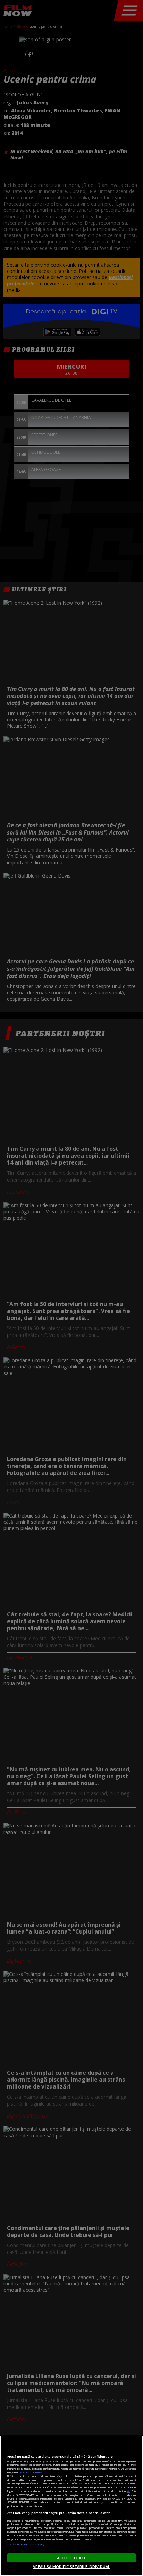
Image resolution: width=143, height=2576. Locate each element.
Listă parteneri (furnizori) (26, 2544)
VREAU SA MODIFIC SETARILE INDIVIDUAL (71, 2566)
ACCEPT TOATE (71, 2558)
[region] (71, 2506)
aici (129, 2491)
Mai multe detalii (32, 2472)
